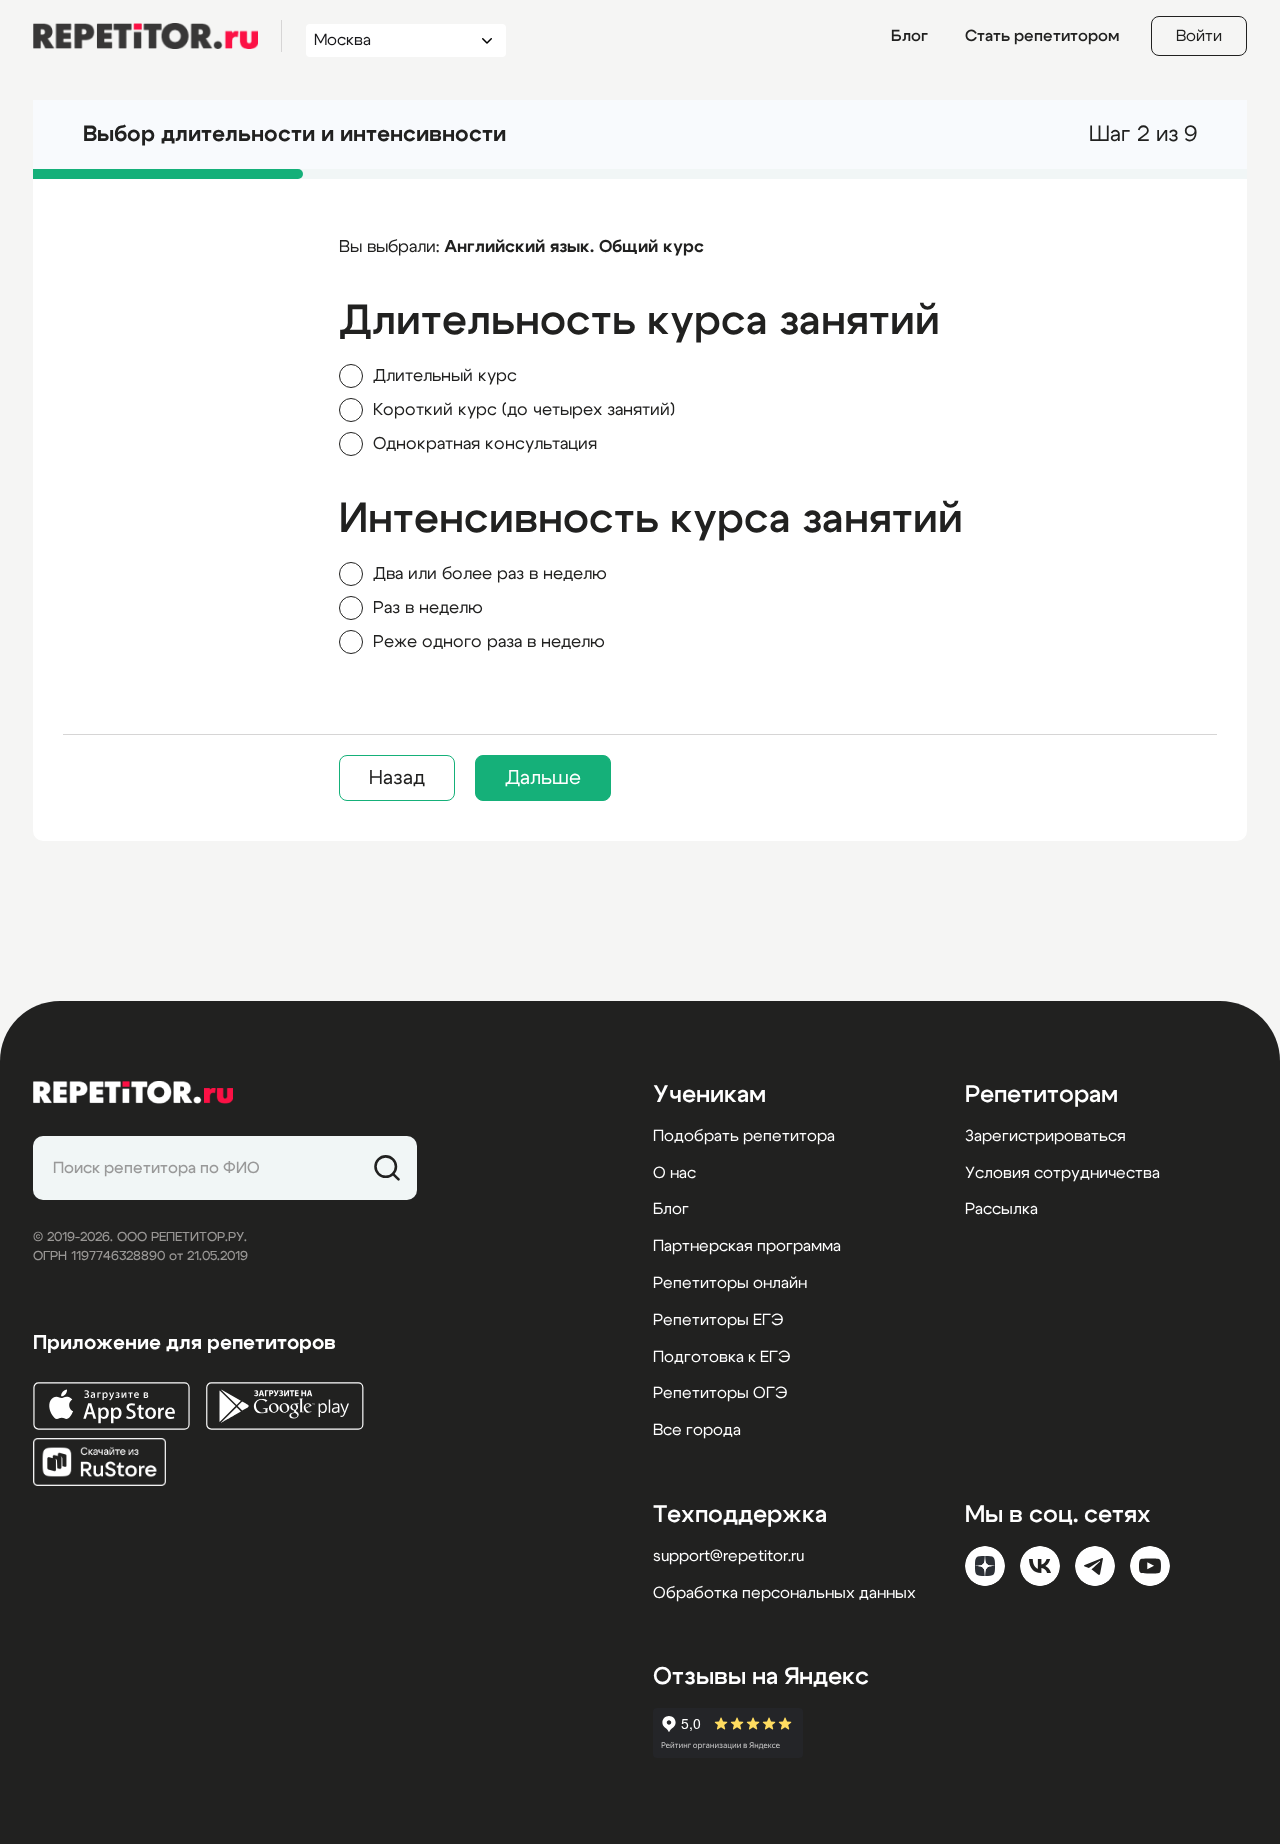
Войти (1199, 36)
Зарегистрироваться (1045, 1136)
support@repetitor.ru (728, 1556)
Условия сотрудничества (1062, 1173)
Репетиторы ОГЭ (720, 1393)
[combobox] (387, 40)
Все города (697, 1430)
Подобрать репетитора (744, 1136)
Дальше (543, 778)
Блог (909, 36)
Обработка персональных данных (784, 1593)
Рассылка (1001, 1209)
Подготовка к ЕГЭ (721, 1357)
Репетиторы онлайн (730, 1283)
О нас (674, 1173)
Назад (397, 778)
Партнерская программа (747, 1246)
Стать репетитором (1042, 36)
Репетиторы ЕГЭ (718, 1320)
